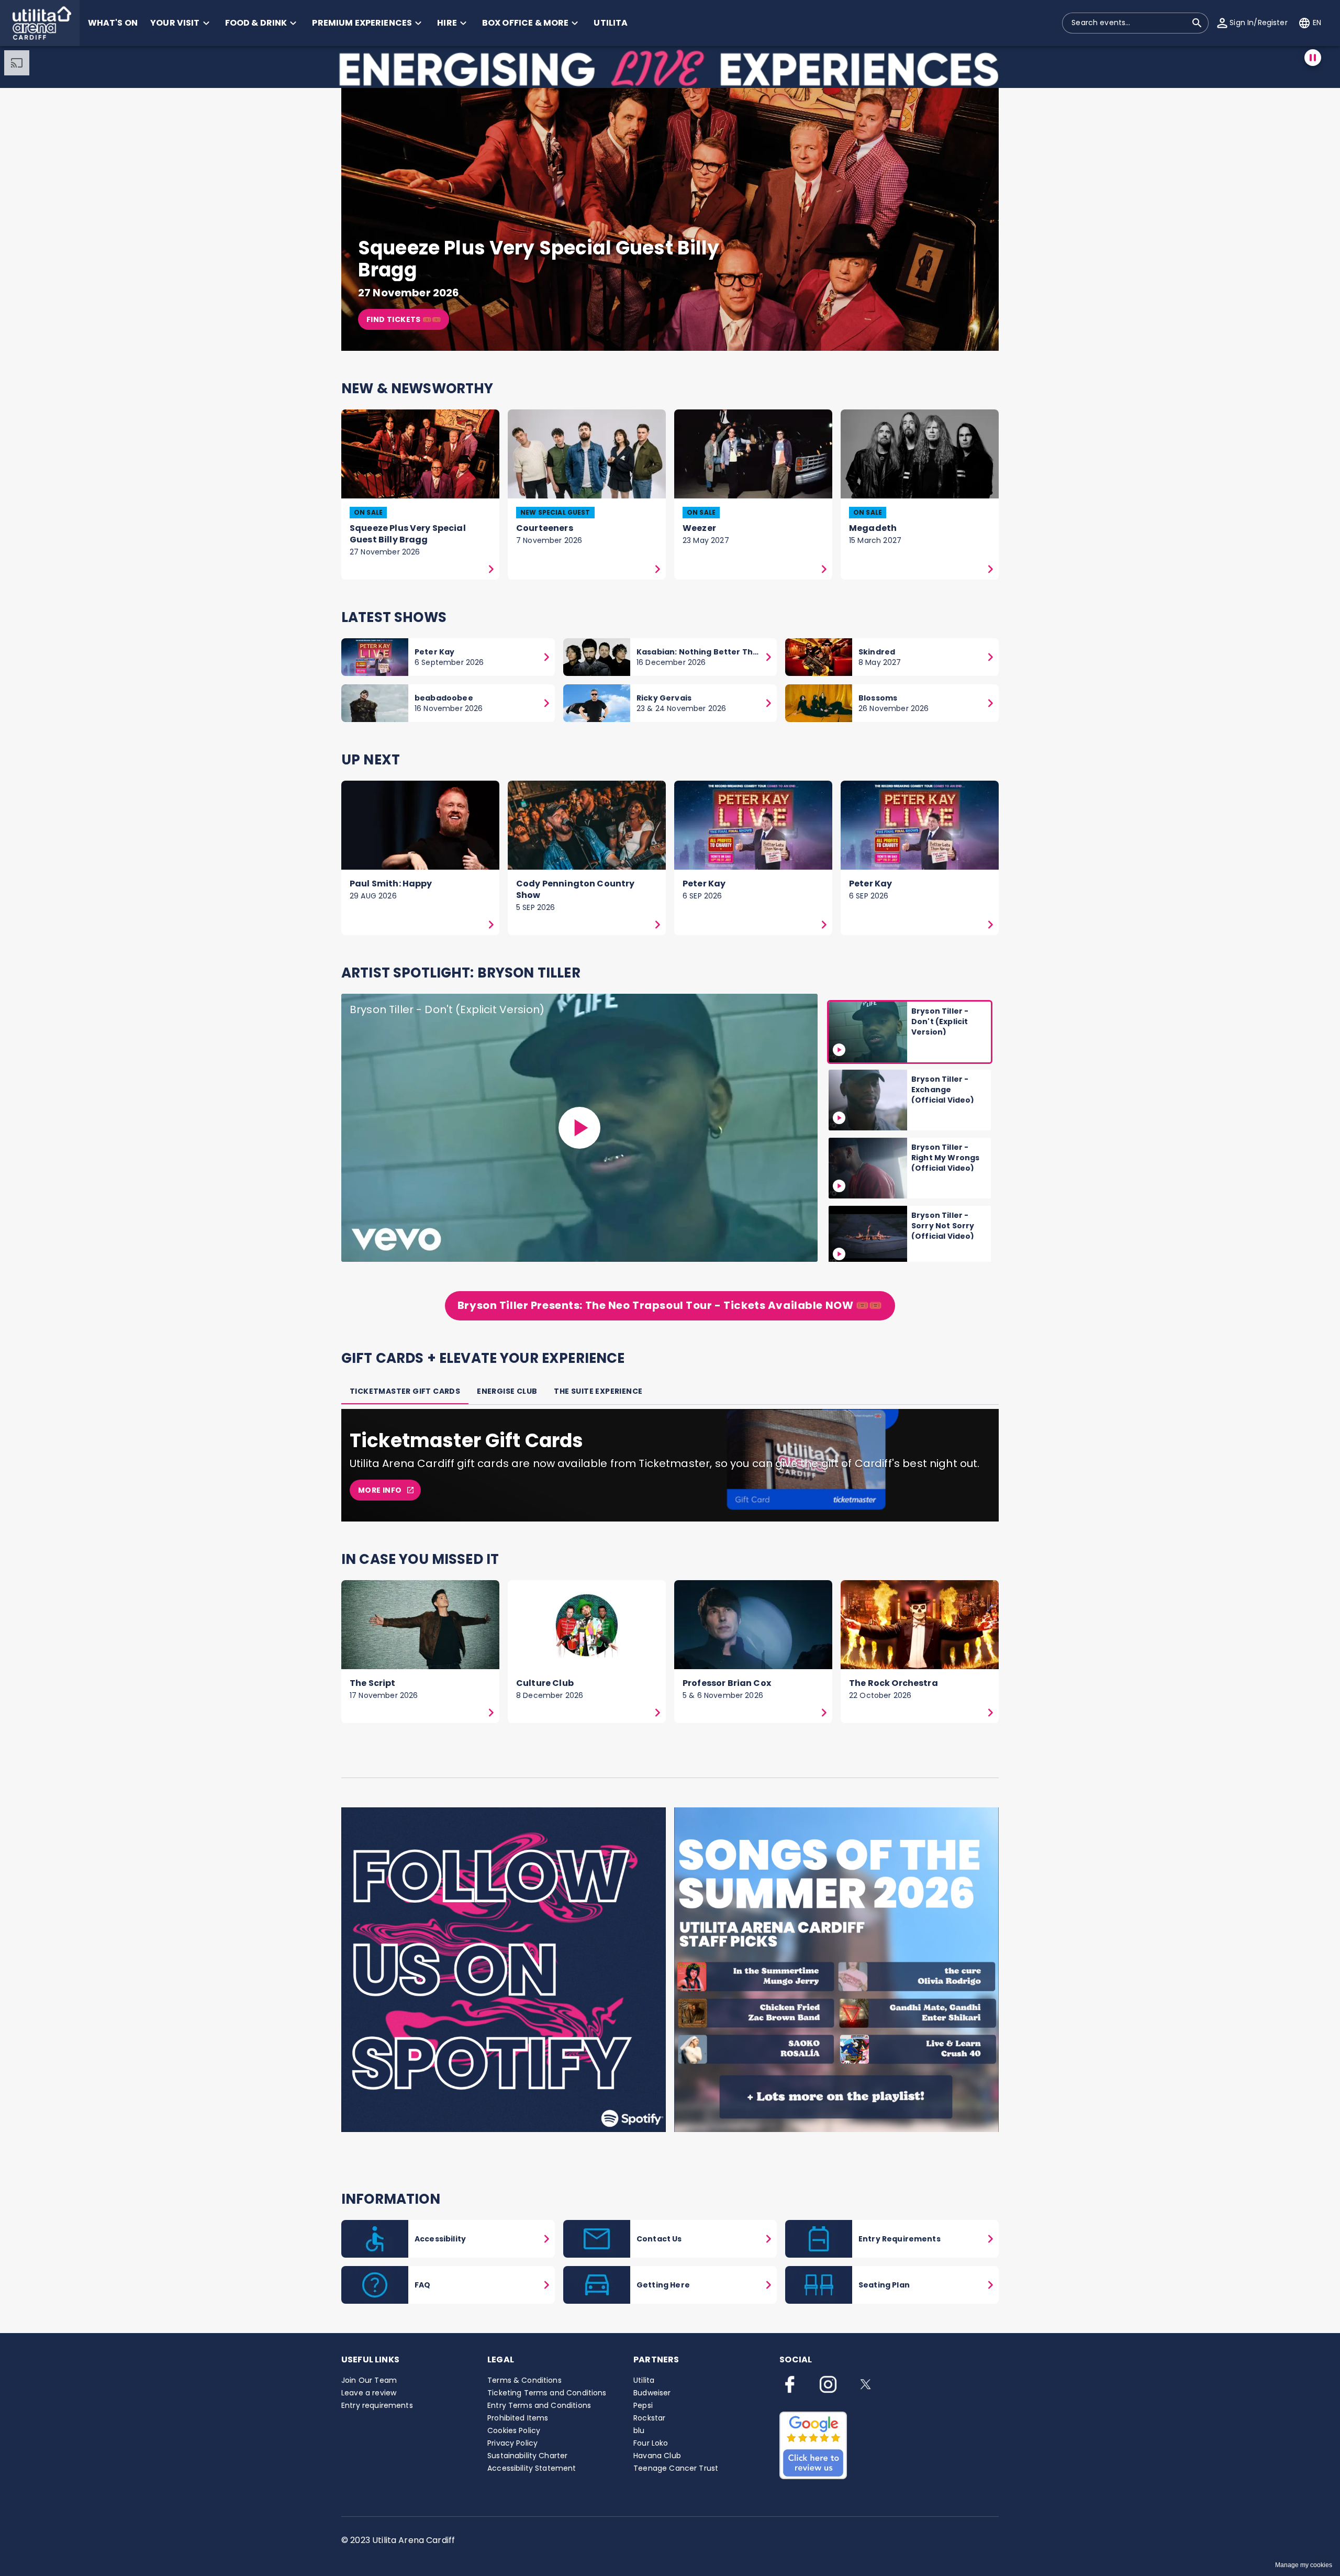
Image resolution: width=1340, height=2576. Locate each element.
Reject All (846, 2485)
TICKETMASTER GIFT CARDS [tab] (405, 1391)
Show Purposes (846, 2514)
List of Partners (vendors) (117, 2526)
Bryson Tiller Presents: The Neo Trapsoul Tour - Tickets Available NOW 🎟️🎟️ (670, 1305)
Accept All (846, 2457)
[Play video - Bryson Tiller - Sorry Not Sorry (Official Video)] (839, 1254)
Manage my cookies (1304, 2565)
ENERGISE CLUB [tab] (507, 1391)
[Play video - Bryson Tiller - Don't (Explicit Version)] (579, 1128)
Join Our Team (369, 2380)
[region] (544, 2480)
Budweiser (652, 2393)
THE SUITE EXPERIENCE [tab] (598, 1391)
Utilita (644, 2380)
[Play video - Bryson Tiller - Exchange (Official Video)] (839, 1118)
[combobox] (1129, 23)
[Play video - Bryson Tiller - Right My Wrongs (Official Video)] (839, 1186)
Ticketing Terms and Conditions (547, 2393)
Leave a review (369, 2393)
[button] (40, 23)
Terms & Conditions (524, 2380)
